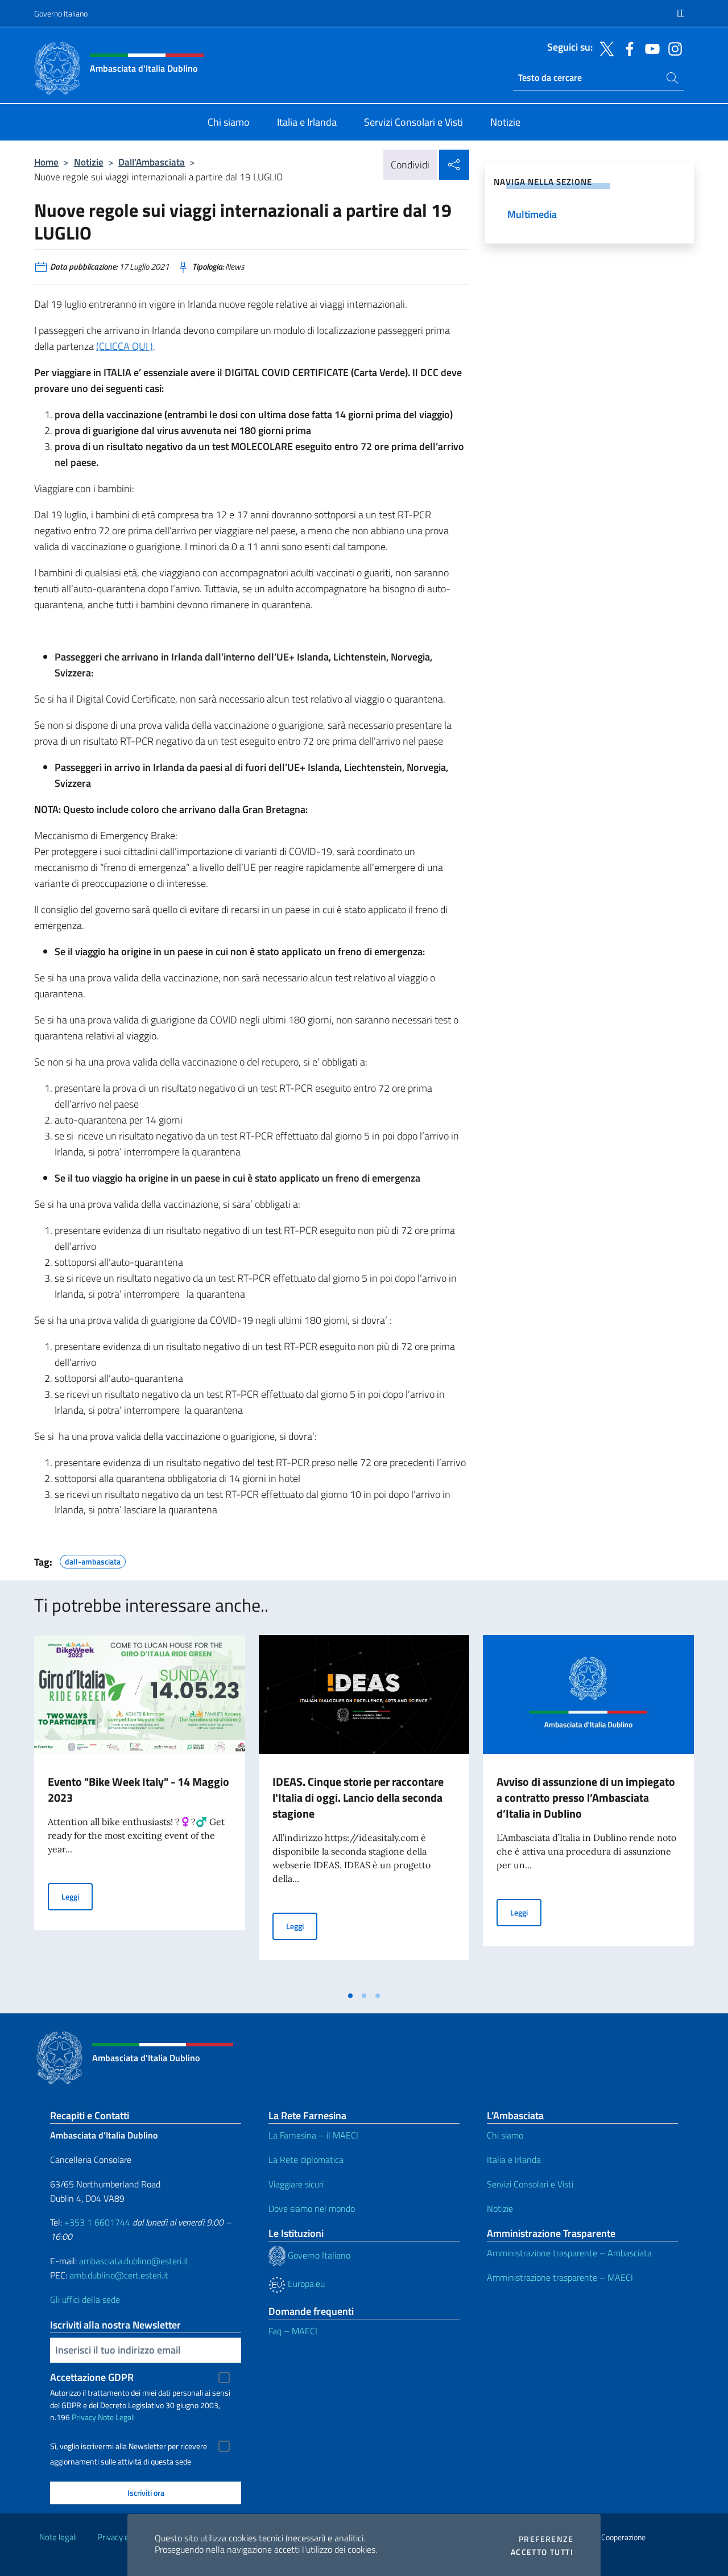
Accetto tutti (542, 2552)
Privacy (84, 2417)
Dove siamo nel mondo (312, 2208)
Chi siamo (505, 2135)
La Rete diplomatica (306, 2160)
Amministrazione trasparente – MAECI (560, 2277)
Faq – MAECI (293, 2331)
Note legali (58, 2537)
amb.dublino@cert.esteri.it (119, 2275)
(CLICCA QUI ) (125, 346)
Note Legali (116, 2417)
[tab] (350, 1996)
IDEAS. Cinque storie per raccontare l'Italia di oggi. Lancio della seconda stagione (358, 1797)
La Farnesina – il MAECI (313, 2135)
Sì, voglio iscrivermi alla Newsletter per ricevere (129, 2446)
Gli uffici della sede (85, 2300)
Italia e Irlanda (514, 2160)
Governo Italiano (61, 13)
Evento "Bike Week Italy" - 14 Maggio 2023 (138, 1789)
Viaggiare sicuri (296, 2184)
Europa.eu (305, 2284)
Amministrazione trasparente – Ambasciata (569, 2253)
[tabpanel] (140, 1810)
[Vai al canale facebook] (627, 48)
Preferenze (546, 2539)
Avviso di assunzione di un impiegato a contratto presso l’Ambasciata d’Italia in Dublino (586, 1797)
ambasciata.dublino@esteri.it (134, 2261)
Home (46, 162)
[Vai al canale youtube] (650, 48)
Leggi (77, 1896)
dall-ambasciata (93, 1560)
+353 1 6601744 (97, 2222)
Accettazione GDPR (92, 2377)
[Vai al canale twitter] (604, 48)
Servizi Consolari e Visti (530, 2184)
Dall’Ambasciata (152, 162)
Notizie (89, 162)
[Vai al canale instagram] (672, 48)
